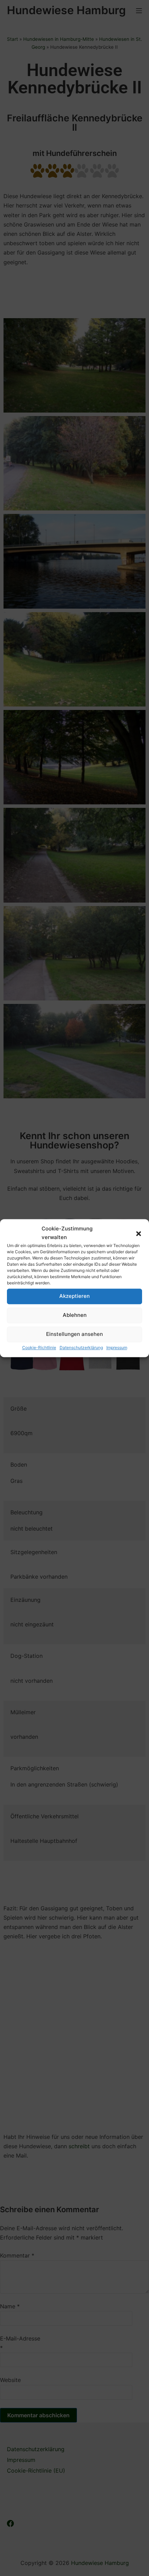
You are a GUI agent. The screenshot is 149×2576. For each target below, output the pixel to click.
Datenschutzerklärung (81, 1347)
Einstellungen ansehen (74, 1334)
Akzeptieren (74, 1296)
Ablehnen (75, 1315)
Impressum (117, 1347)
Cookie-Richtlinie (39, 1347)
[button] (139, 1233)
